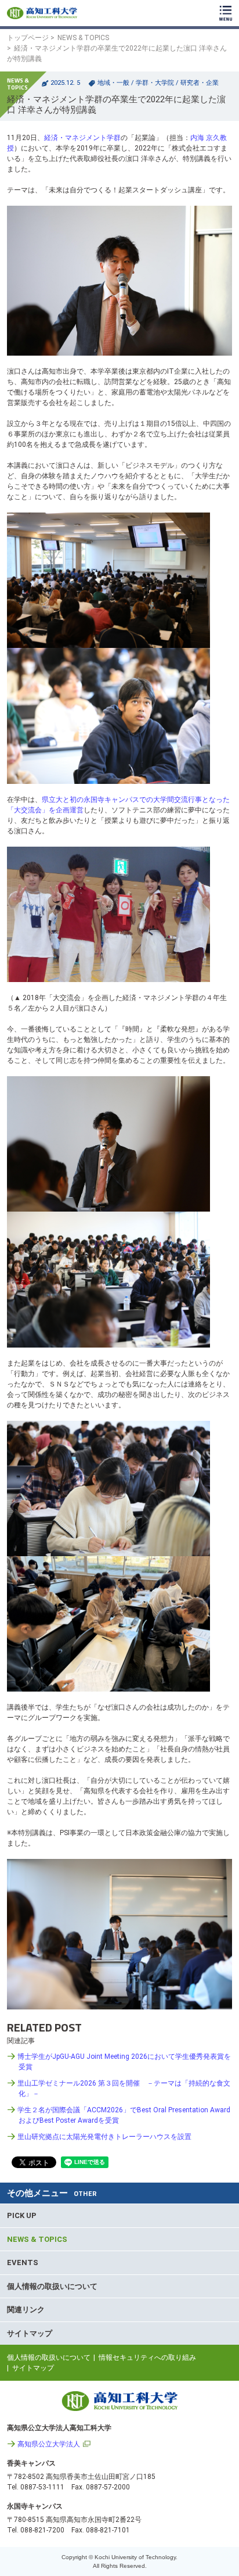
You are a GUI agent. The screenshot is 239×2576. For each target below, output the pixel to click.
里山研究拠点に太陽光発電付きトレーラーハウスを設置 (104, 2137)
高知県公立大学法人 (49, 2444)
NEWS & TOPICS (83, 38)
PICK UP (22, 2215)
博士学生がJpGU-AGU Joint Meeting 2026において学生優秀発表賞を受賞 (124, 2062)
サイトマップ (30, 2333)
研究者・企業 (200, 83)
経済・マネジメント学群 (82, 138)
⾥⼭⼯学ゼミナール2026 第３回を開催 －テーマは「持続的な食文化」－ (124, 2088)
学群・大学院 (155, 83)
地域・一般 (113, 83)
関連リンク (26, 2310)
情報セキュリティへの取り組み (147, 2358)
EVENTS (23, 2262)
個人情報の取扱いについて (52, 2286)
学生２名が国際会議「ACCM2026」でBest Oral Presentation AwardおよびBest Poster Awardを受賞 (124, 2115)
